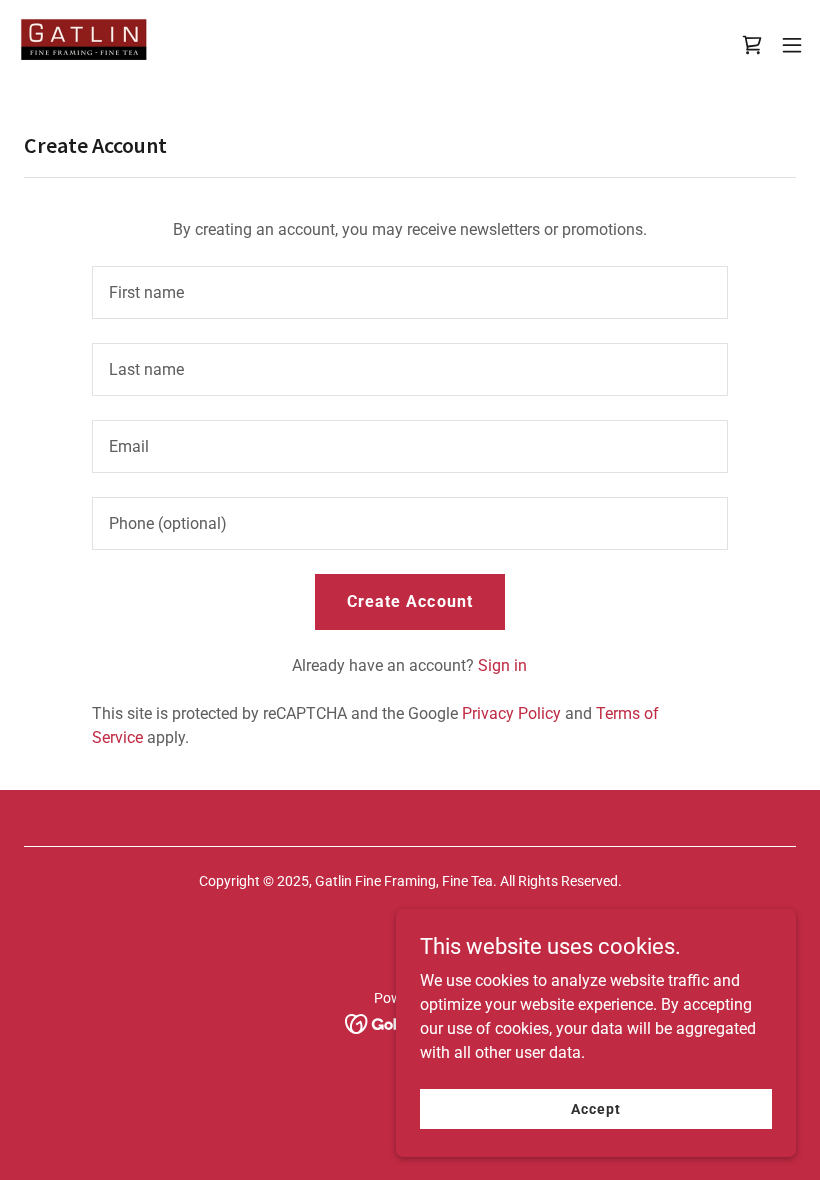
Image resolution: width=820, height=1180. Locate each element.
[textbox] (409, 292)
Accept (595, 1108)
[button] (752, 45)
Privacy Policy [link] (511, 713)
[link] (86, 45)
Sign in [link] (502, 665)
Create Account (409, 601)
